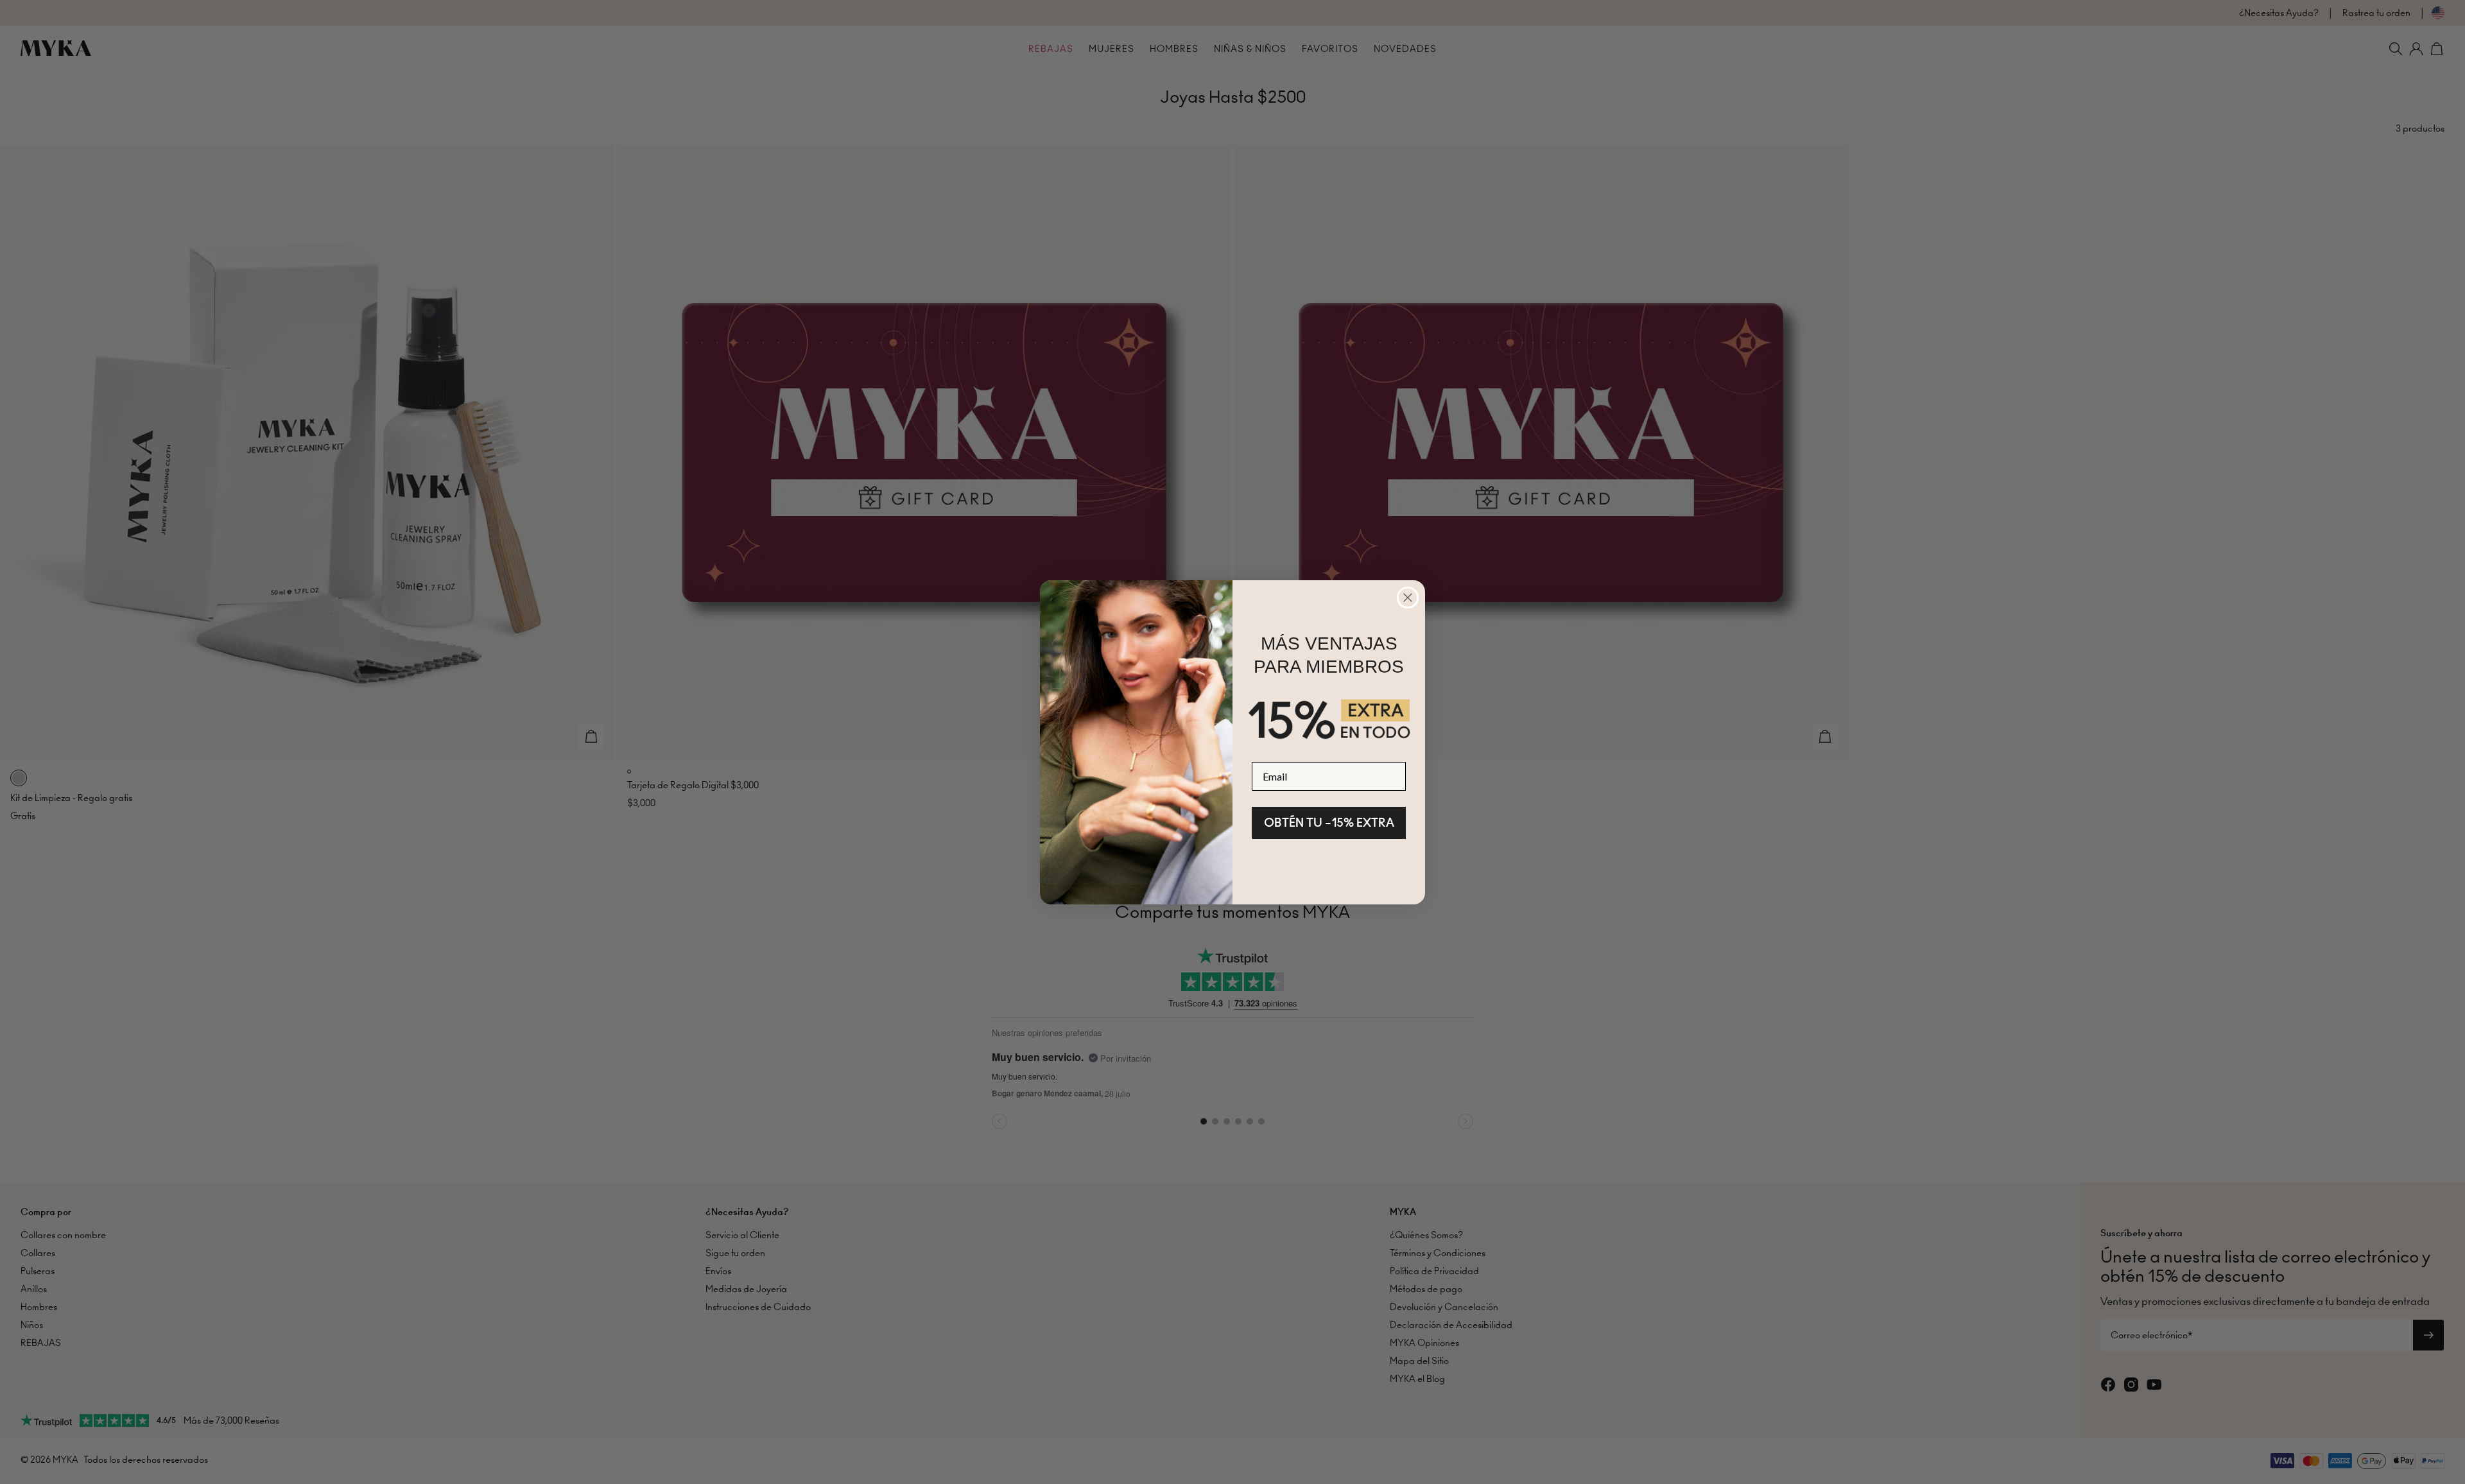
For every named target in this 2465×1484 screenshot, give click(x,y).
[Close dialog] (1408, 598)
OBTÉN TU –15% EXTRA (1329, 823)
